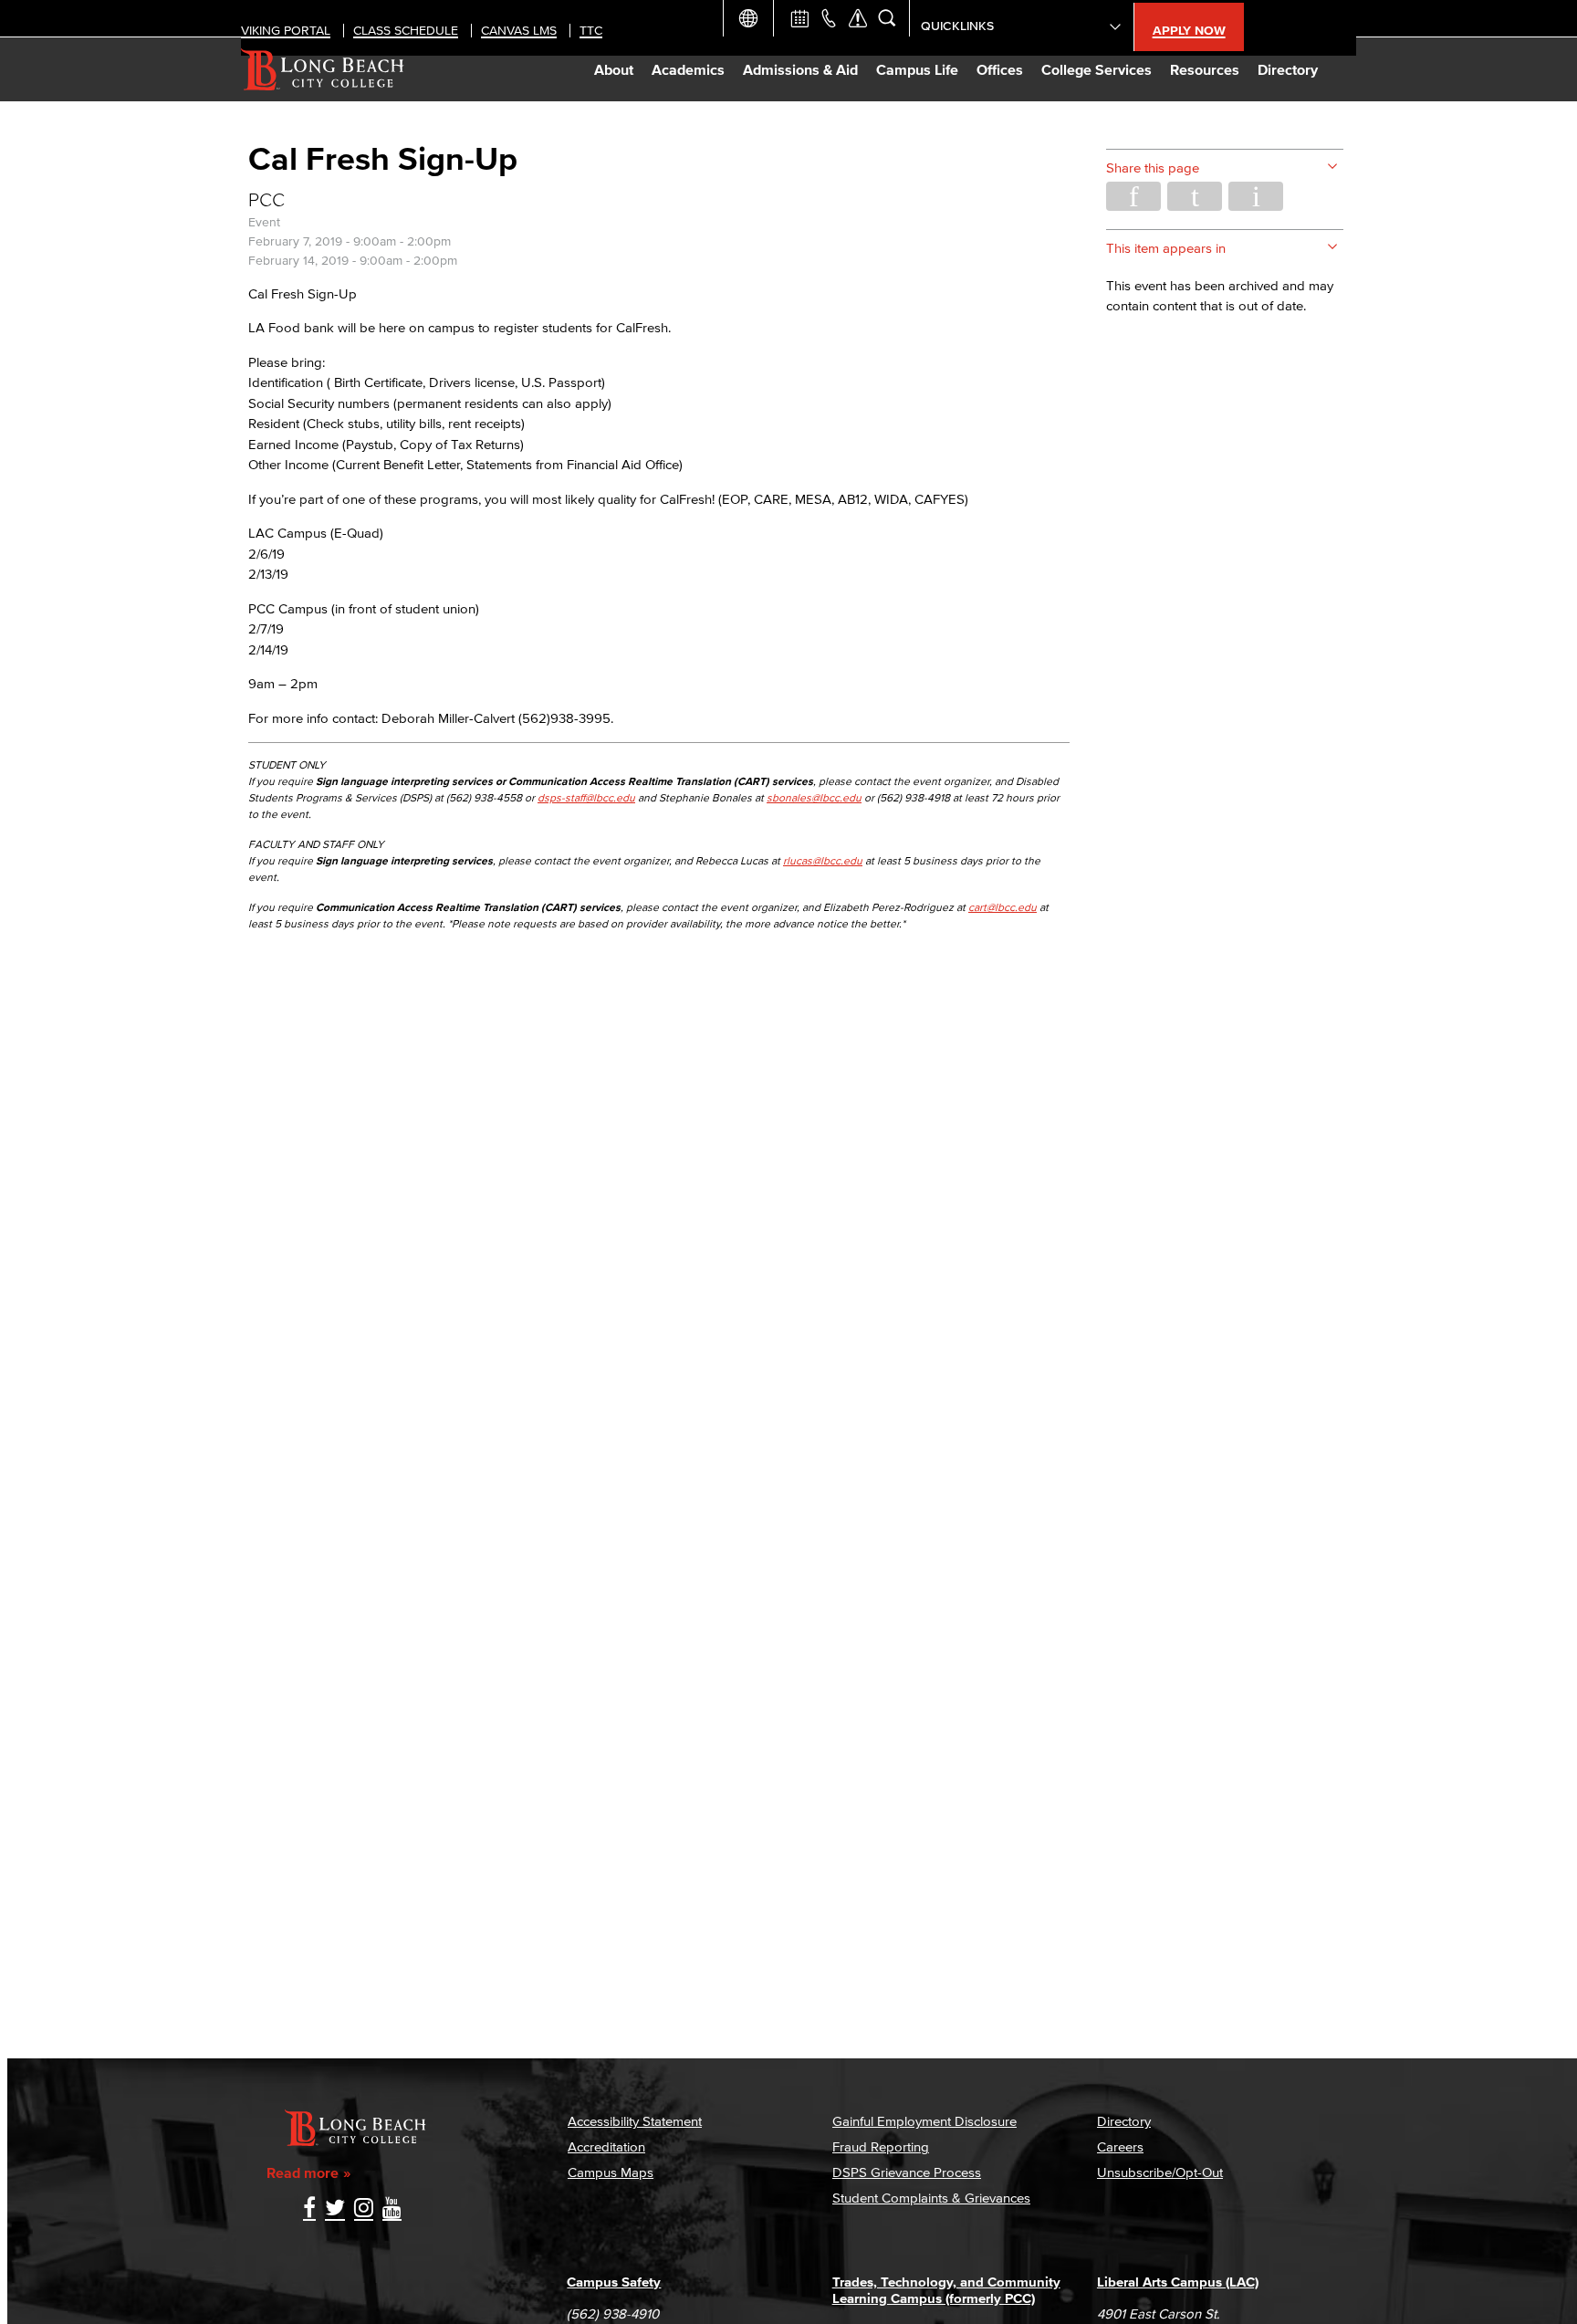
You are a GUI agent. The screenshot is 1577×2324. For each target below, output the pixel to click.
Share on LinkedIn (1256, 196)
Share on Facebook (1133, 196)
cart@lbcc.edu (1003, 907)
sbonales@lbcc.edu (814, 797)
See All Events (799, 18)
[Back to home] (323, 69)
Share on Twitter (1195, 196)
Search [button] (887, 18)
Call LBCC (829, 18)
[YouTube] (392, 2209)
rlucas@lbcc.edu (823, 860)
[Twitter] (335, 2209)
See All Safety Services (858, 18)
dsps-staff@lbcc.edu (586, 797)
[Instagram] (364, 2209)
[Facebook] (309, 2209)
